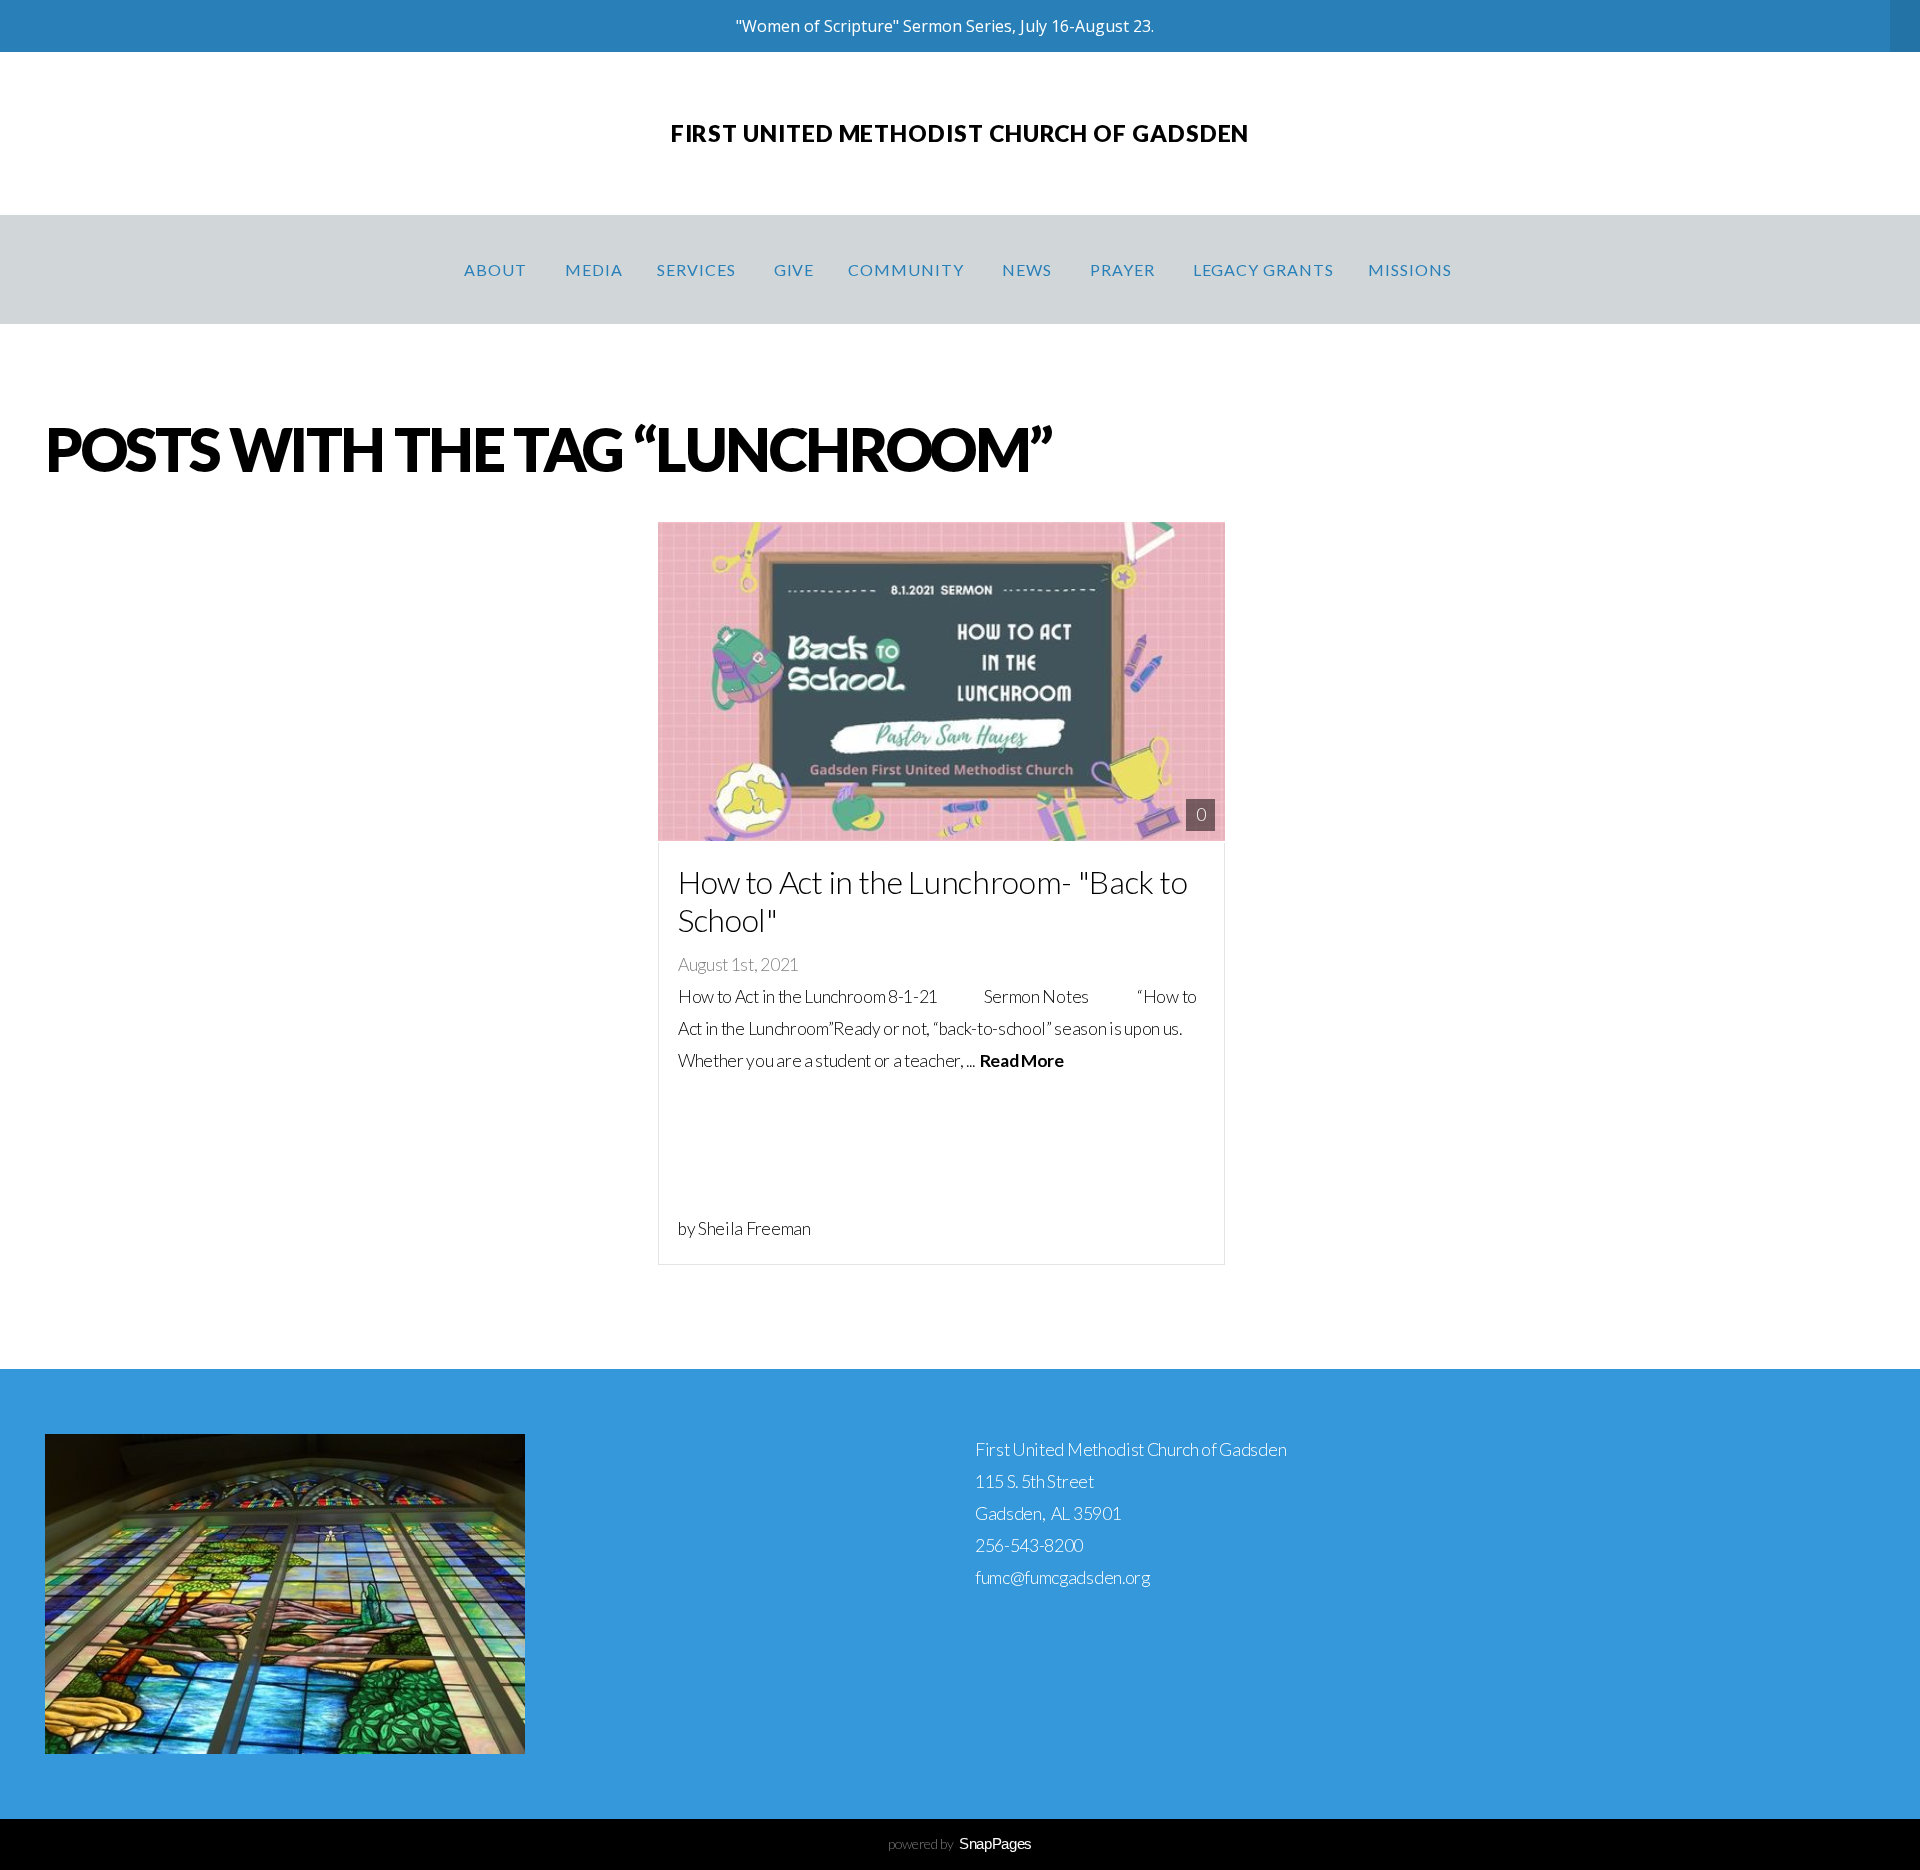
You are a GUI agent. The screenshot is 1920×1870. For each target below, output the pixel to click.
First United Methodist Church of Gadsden (960, 133)
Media (594, 269)
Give (794, 269)
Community (908, 269)
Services (698, 269)
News (1029, 269)
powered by (960, 1843)
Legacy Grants (1263, 269)
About (497, 269)
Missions (1412, 269)
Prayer (1124, 269)
